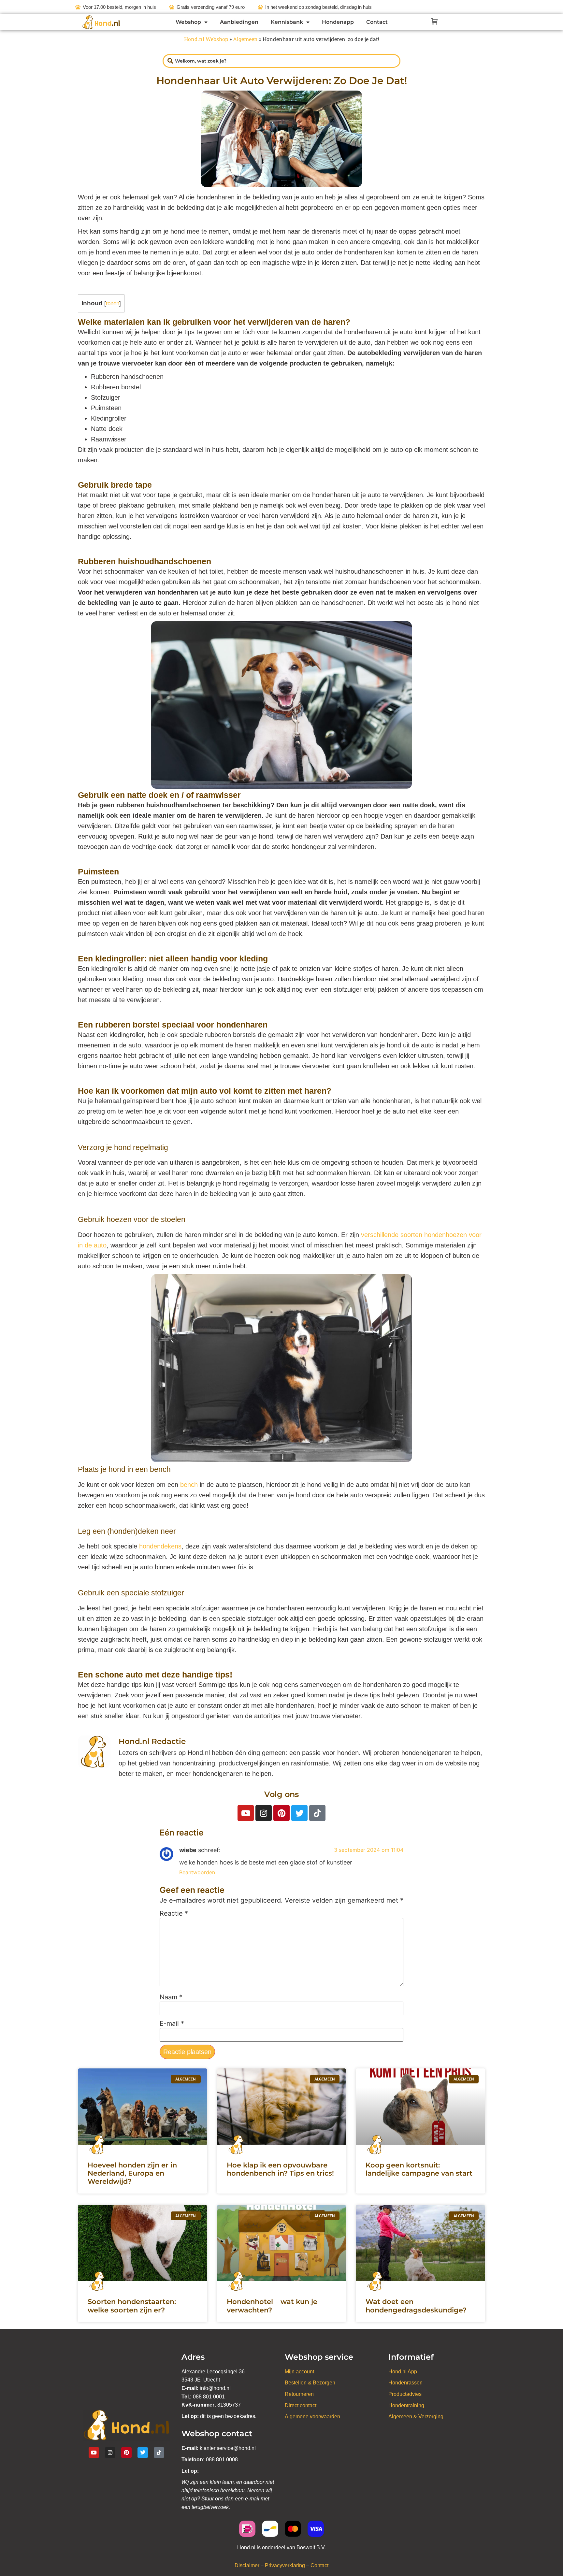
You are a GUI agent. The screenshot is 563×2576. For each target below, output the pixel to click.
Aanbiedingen (239, 22)
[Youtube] (246, 1813)
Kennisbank (287, 22)
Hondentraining (406, 2405)
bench (189, 1485)
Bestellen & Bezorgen (310, 2383)
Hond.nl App (403, 2372)
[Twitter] (299, 1813)
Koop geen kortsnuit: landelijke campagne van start (419, 2169)
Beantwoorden (197, 1872)
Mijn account (299, 2372)
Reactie (174, 1913)
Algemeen (245, 39)
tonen (113, 303)
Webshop (188, 22)
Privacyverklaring (285, 2565)
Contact (377, 22)
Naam (171, 1997)
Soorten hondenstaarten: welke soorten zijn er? (132, 2306)
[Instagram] (264, 1813)
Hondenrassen (405, 2383)
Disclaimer (247, 2565)
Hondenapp (338, 22)
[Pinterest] (281, 1813)
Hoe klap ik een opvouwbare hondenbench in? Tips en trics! (280, 2169)
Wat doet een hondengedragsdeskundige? (416, 2306)
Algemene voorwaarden (312, 2417)
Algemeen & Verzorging (416, 2417)
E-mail (172, 2023)
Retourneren (299, 2394)
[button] (433, 22)
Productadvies (405, 2394)
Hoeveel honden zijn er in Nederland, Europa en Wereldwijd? (132, 2173)
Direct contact (301, 2405)
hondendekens (160, 1546)
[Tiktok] (317, 1813)
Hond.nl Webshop (206, 39)
